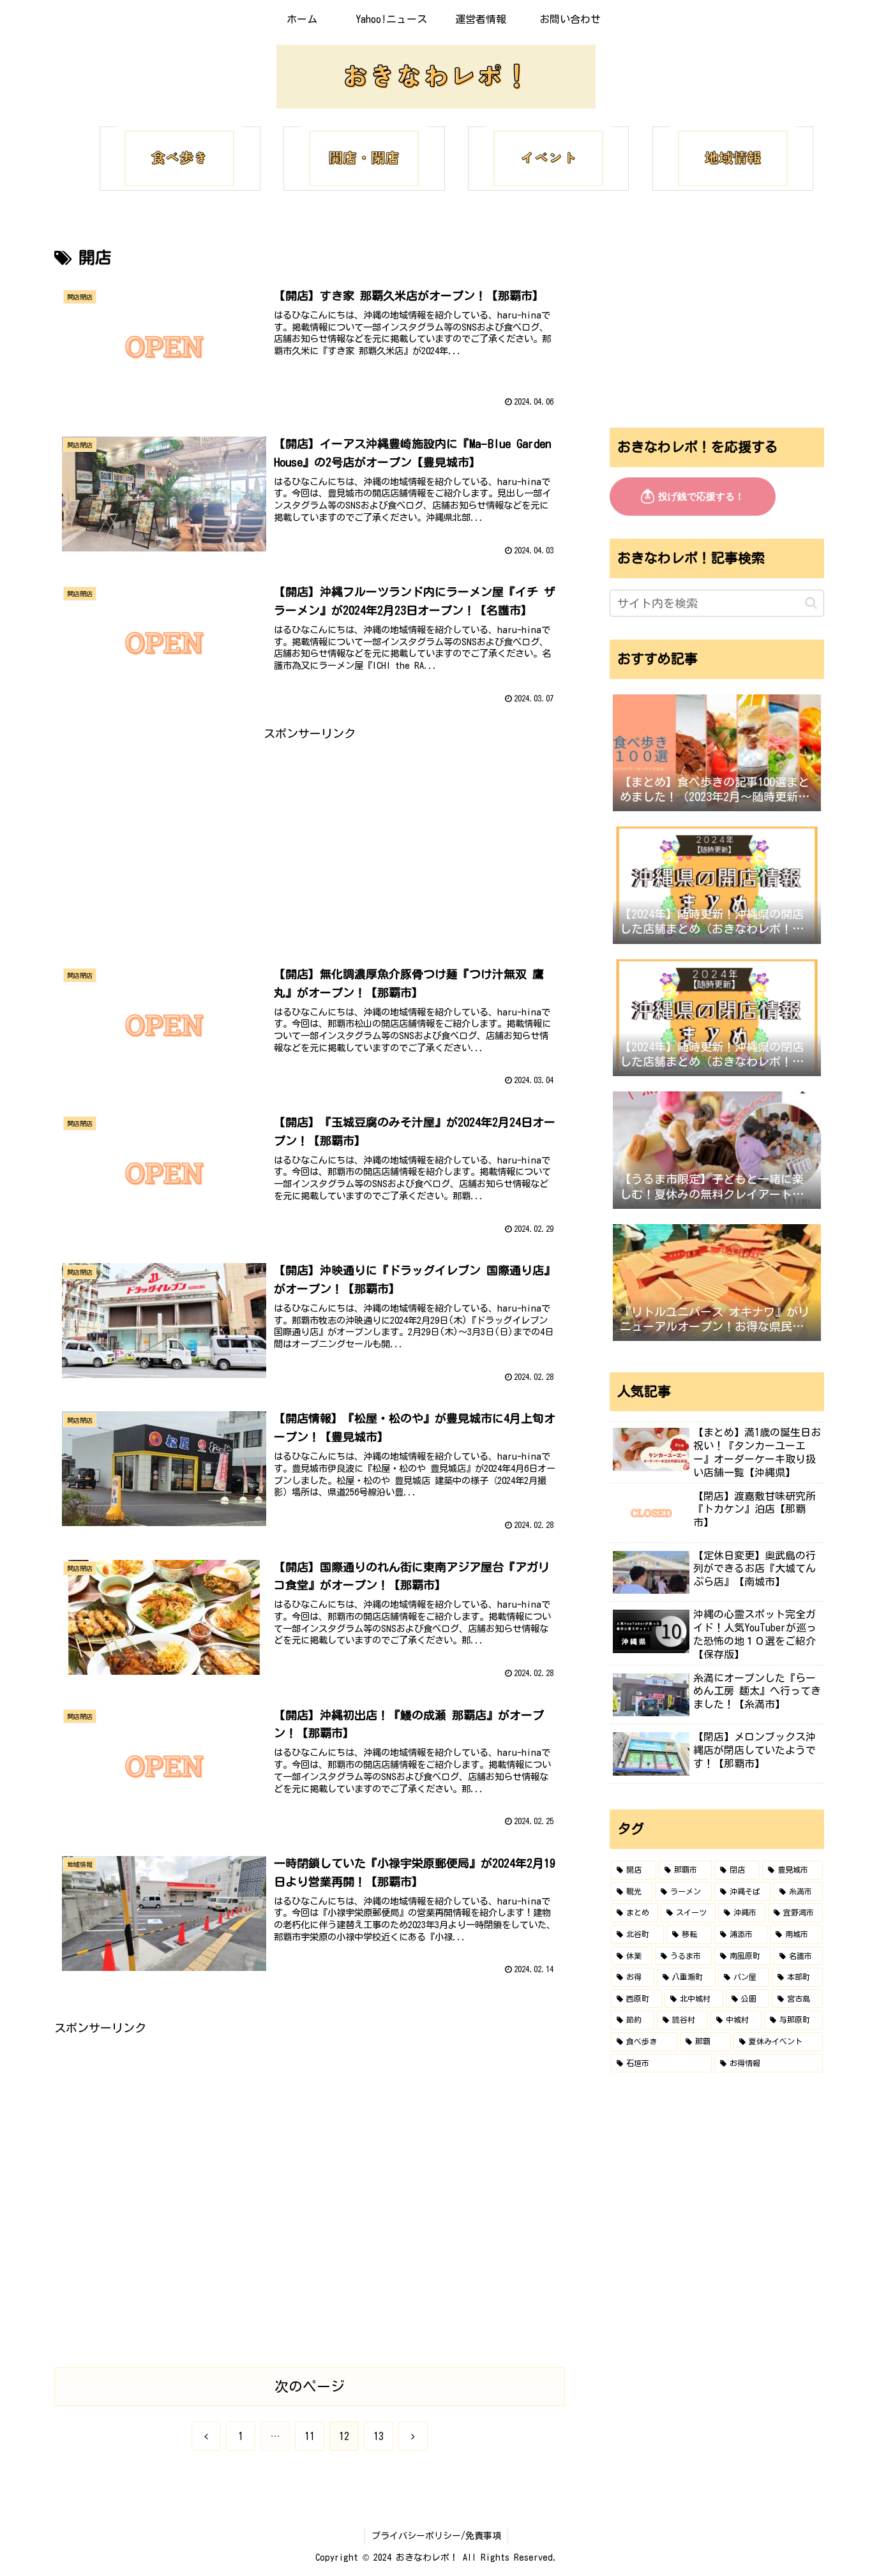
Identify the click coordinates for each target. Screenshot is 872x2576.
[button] (811, 603)
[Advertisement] (310, 834)
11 (310, 2436)
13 (379, 2436)
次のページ (310, 2386)
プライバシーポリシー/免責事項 (436, 2536)
